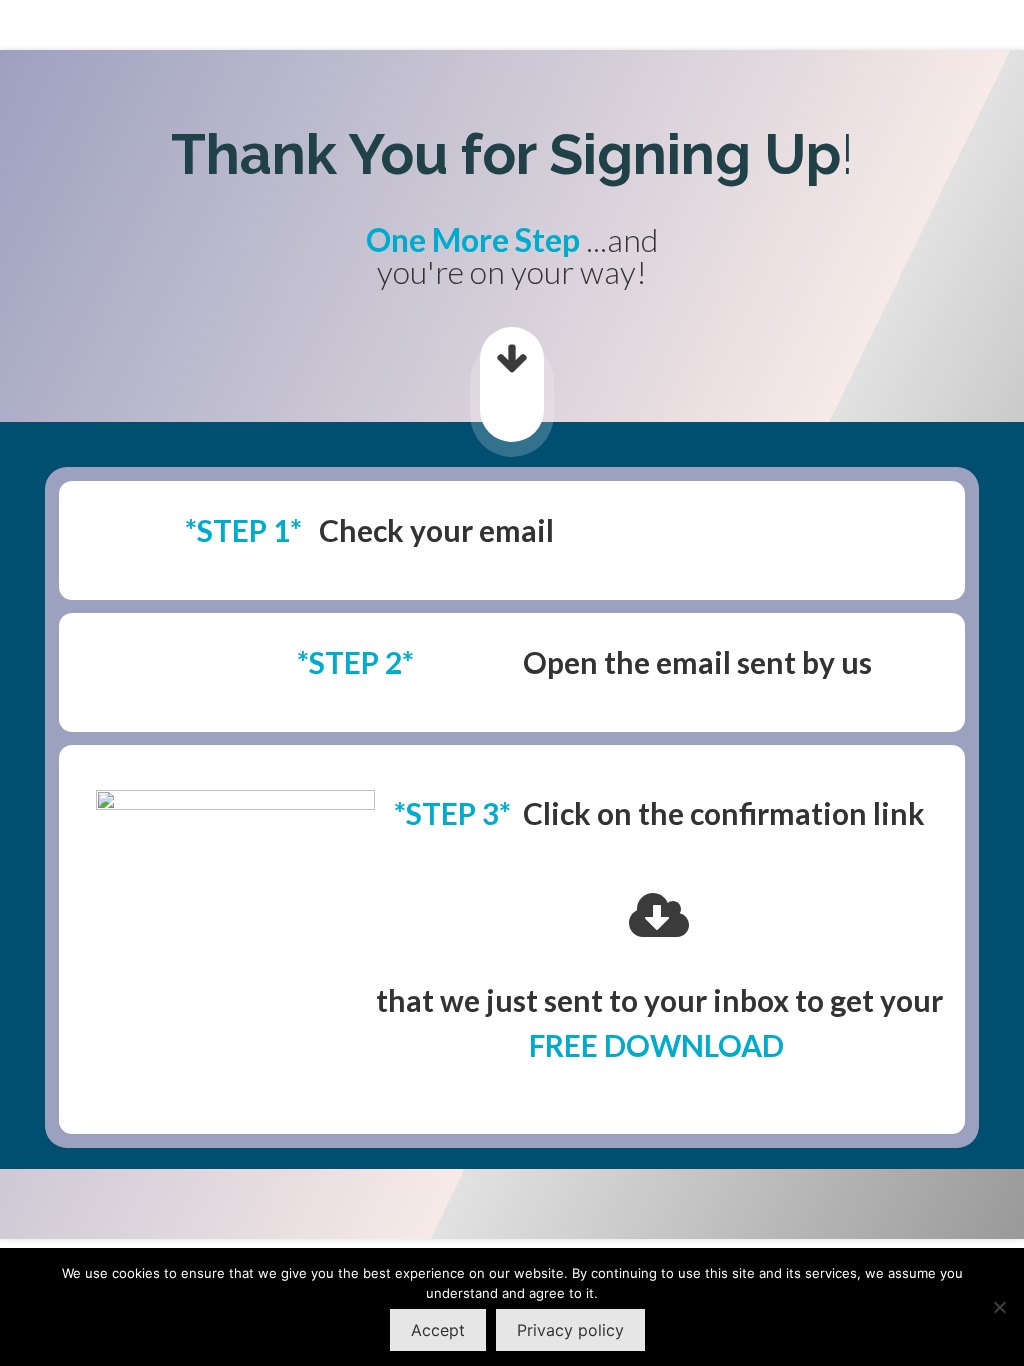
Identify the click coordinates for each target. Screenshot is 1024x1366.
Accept (438, 1330)
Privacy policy (570, 1330)
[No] (999, 1307)
